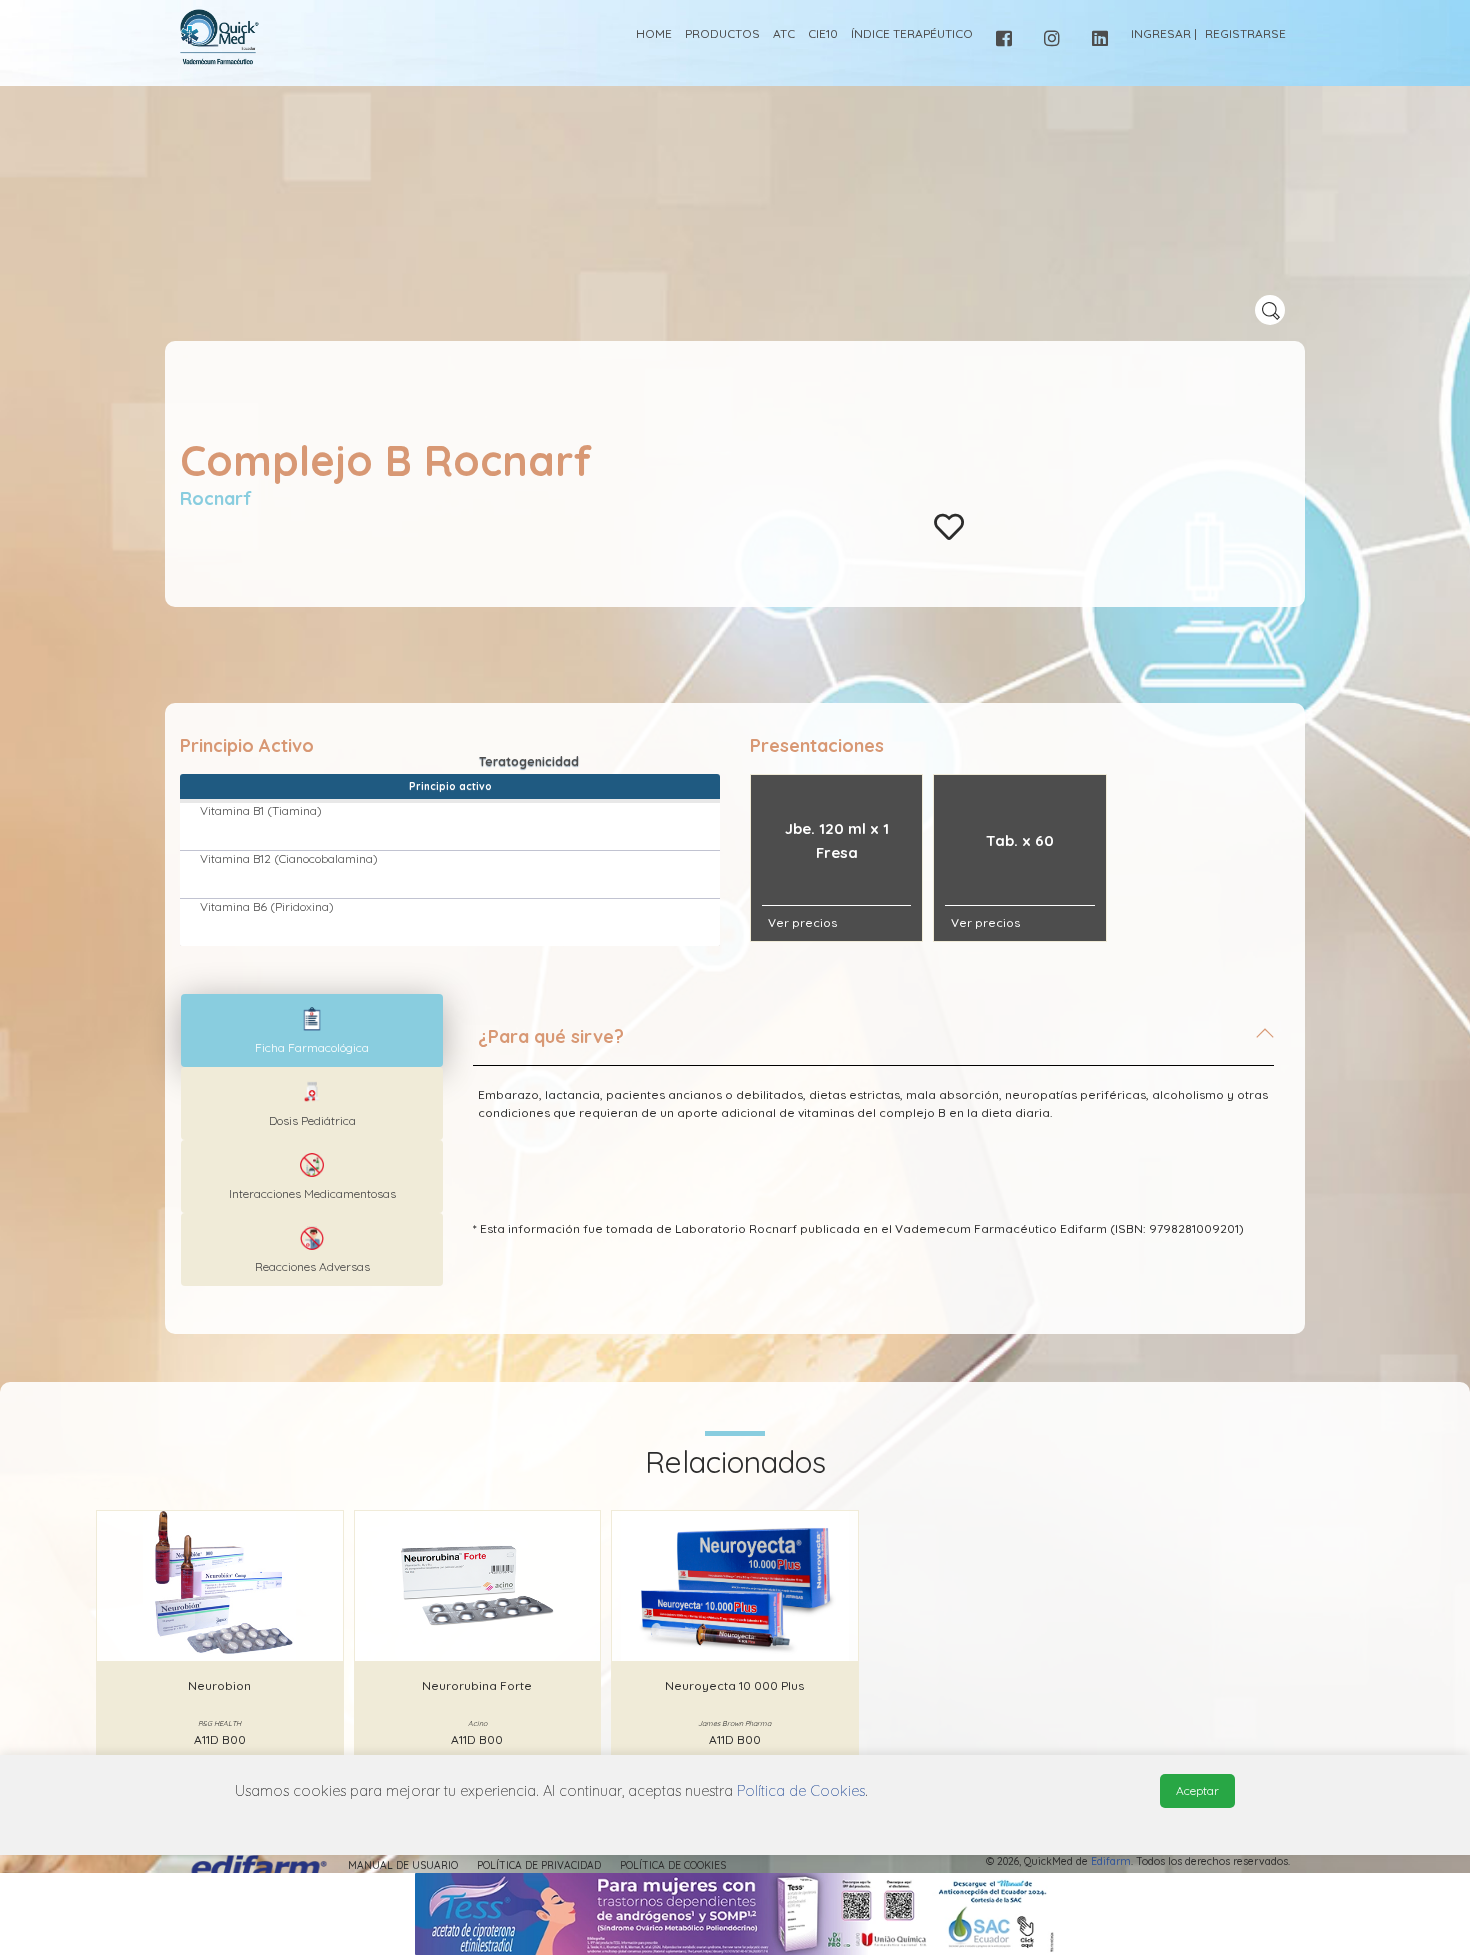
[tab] (873, 1045)
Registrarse (1245, 33)
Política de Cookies (673, 1865)
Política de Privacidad (539, 1865)
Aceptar (1197, 1790)
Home (654, 33)
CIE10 (823, 33)
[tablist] (312, 1030)
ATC (784, 33)
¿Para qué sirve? (551, 1036)
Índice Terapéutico (912, 33)
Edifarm (1111, 1861)
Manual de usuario (403, 1865)
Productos (722, 33)
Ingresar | (1164, 33)
